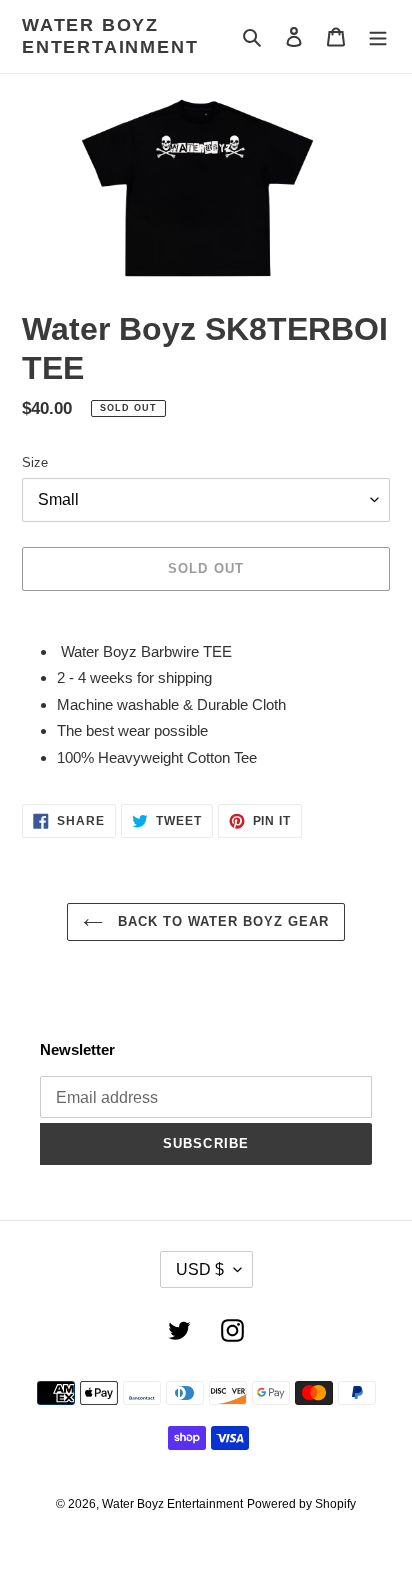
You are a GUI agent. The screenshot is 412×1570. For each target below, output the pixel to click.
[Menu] (378, 36)
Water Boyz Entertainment (110, 36)
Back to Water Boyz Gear (221, 921)
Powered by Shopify (301, 1504)
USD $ (200, 1269)
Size (35, 462)
